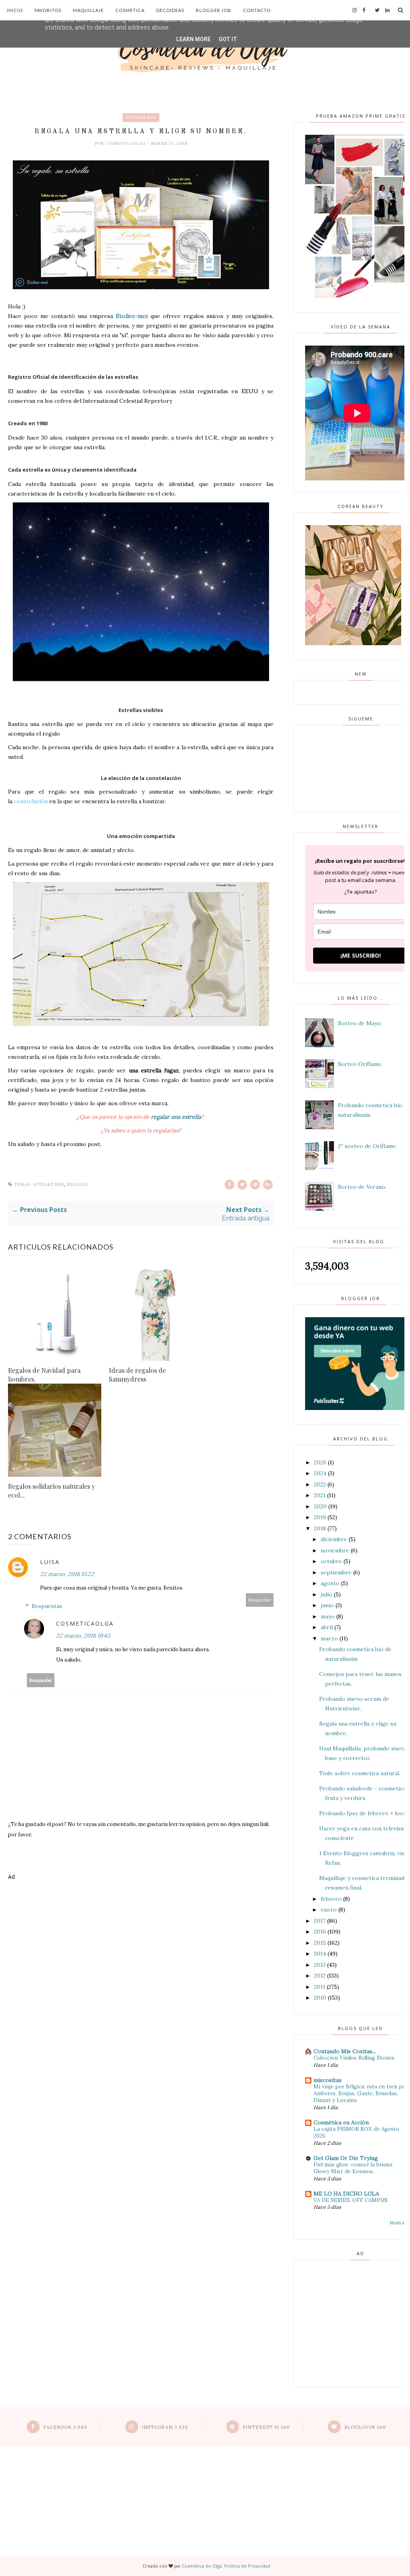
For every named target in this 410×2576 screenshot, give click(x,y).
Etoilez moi (141, 117)
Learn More (193, 39)
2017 (320, 1921)
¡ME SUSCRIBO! (361, 955)
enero (329, 1910)
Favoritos (48, 10)
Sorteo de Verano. (362, 1187)
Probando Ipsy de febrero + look (363, 1813)
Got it (228, 39)
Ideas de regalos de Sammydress (137, 1375)
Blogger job (214, 10)
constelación (31, 801)
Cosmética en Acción (341, 2122)
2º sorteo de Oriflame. (368, 1146)
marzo (329, 1638)
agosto (330, 1583)
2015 (320, 1943)
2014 (320, 1954)
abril (327, 1627)
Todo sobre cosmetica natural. (360, 1773)
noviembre (335, 1550)
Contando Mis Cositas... (345, 2051)
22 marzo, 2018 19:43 (83, 1636)
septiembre (336, 1572)
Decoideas (170, 10)
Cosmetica (130, 10)
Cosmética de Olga (202, 2566)
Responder (260, 1600)
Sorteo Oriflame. (360, 1064)
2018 (320, 1528)
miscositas (328, 2080)
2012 (320, 1976)
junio (327, 1605)
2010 (320, 1998)
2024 (320, 1473)
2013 (320, 1965)
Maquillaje (88, 10)
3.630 (165, 2427)
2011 (320, 1987)
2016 (320, 1932)
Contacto (257, 10)
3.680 (65, 2427)
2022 (320, 1484)
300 (365, 2427)
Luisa (50, 1562)
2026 (320, 1462)
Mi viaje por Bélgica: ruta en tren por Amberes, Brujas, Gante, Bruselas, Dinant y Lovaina (361, 2094)
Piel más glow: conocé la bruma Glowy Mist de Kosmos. (353, 2168)
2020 (320, 1506)
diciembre (334, 1539)
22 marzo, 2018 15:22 (67, 1574)
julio (327, 1594)
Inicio (15, 10)
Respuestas (47, 1606)
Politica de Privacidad (247, 2566)
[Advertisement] (141, 1916)
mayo (328, 1616)
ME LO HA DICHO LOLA (346, 2194)
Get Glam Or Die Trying (346, 2158)
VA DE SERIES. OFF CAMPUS (351, 2200)
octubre (331, 1561)
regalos (77, 1185)
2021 (320, 1495)
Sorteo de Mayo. (360, 1023)
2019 (320, 1517)
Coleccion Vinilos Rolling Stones (354, 2058)
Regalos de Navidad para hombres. (44, 1375)
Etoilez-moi (132, 316)
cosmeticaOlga (127, 143)
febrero (331, 1899)
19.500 (266, 2427)
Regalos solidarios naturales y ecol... (51, 1491)
